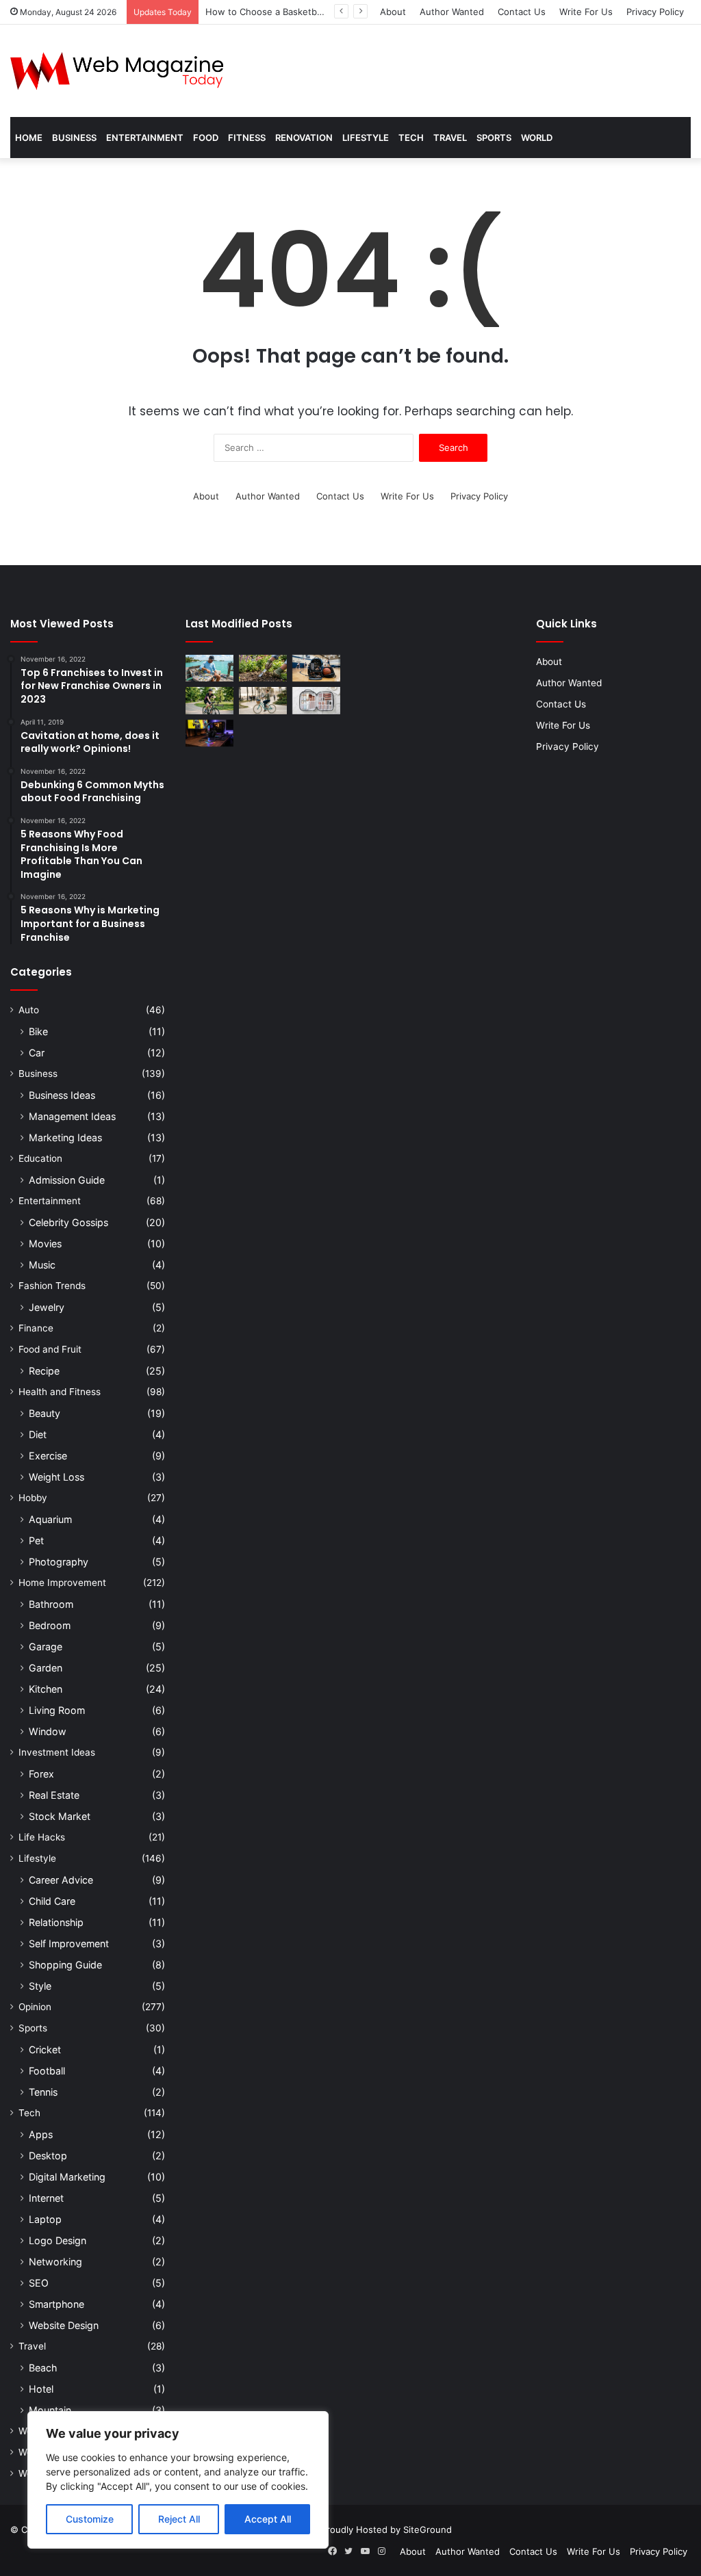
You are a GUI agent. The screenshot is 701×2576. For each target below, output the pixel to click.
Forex (41, 1774)
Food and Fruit (50, 1349)
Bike (38, 1031)
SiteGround (428, 2529)
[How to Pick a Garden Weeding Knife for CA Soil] (263, 668)
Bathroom (51, 1604)
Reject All (179, 2519)
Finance (36, 1328)
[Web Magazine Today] (117, 71)
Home (29, 138)
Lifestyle (366, 138)
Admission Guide (67, 1180)
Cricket (45, 2050)
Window (48, 1731)
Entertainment (145, 138)
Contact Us (522, 12)
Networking (55, 2262)
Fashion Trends (52, 1286)
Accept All (268, 2519)
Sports (494, 138)
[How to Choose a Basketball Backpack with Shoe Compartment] (316, 668)
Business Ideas (62, 1095)
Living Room (57, 1710)
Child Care (52, 1901)
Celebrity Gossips (68, 1222)
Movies (45, 1244)
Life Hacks (42, 1837)
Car (37, 1053)
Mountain (50, 2410)
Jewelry (47, 1307)
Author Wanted (452, 12)
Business (74, 138)
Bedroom (50, 1625)
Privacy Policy (655, 12)
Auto (29, 1010)
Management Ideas (72, 1116)
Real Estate (54, 1795)
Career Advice (61, 1880)
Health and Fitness (60, 1392)
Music (42, 1265)
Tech (411, 138)
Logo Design (58, 2240)
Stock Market (60, 1816)
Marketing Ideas (65, 1137)
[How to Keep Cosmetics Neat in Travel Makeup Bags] (316, 700)
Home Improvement (62, 1583)
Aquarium (50, 1519)
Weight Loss (56, 1477)
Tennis (43, 2092)
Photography (59, 1562)
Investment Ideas (57, 1752)
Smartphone (56, 2304)
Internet (46, 2198)
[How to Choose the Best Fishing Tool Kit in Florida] (209, 668)
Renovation (304, 138)
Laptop (45, 2219)
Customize (90, 2519)
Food (206, 138)
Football (47, 2071)
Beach (43, 2368)
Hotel (41, 2389)
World (537, 138)
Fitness (247, 138)
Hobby (33, 1498)
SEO (39, 2283)
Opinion (35, 2007)
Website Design (64, 2325)
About (393, 12)
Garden (46, 1668)
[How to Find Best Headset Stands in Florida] (209, 733)
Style (40, 1986)
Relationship (56, 1922)
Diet (38, 1434)
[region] (178, 2480)
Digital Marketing (67, 2177)
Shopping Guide (65, 1965)
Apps (41, 2134)
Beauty (44, 1413)
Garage (46, 1647)
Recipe (44, 1371)
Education (40, 1158)
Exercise (48, 1456)
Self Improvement (69, 1943)
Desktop (48, 2156)
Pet (36, 1540)
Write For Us (586, 12)
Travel (450, 138)
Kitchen (46, 1689)
